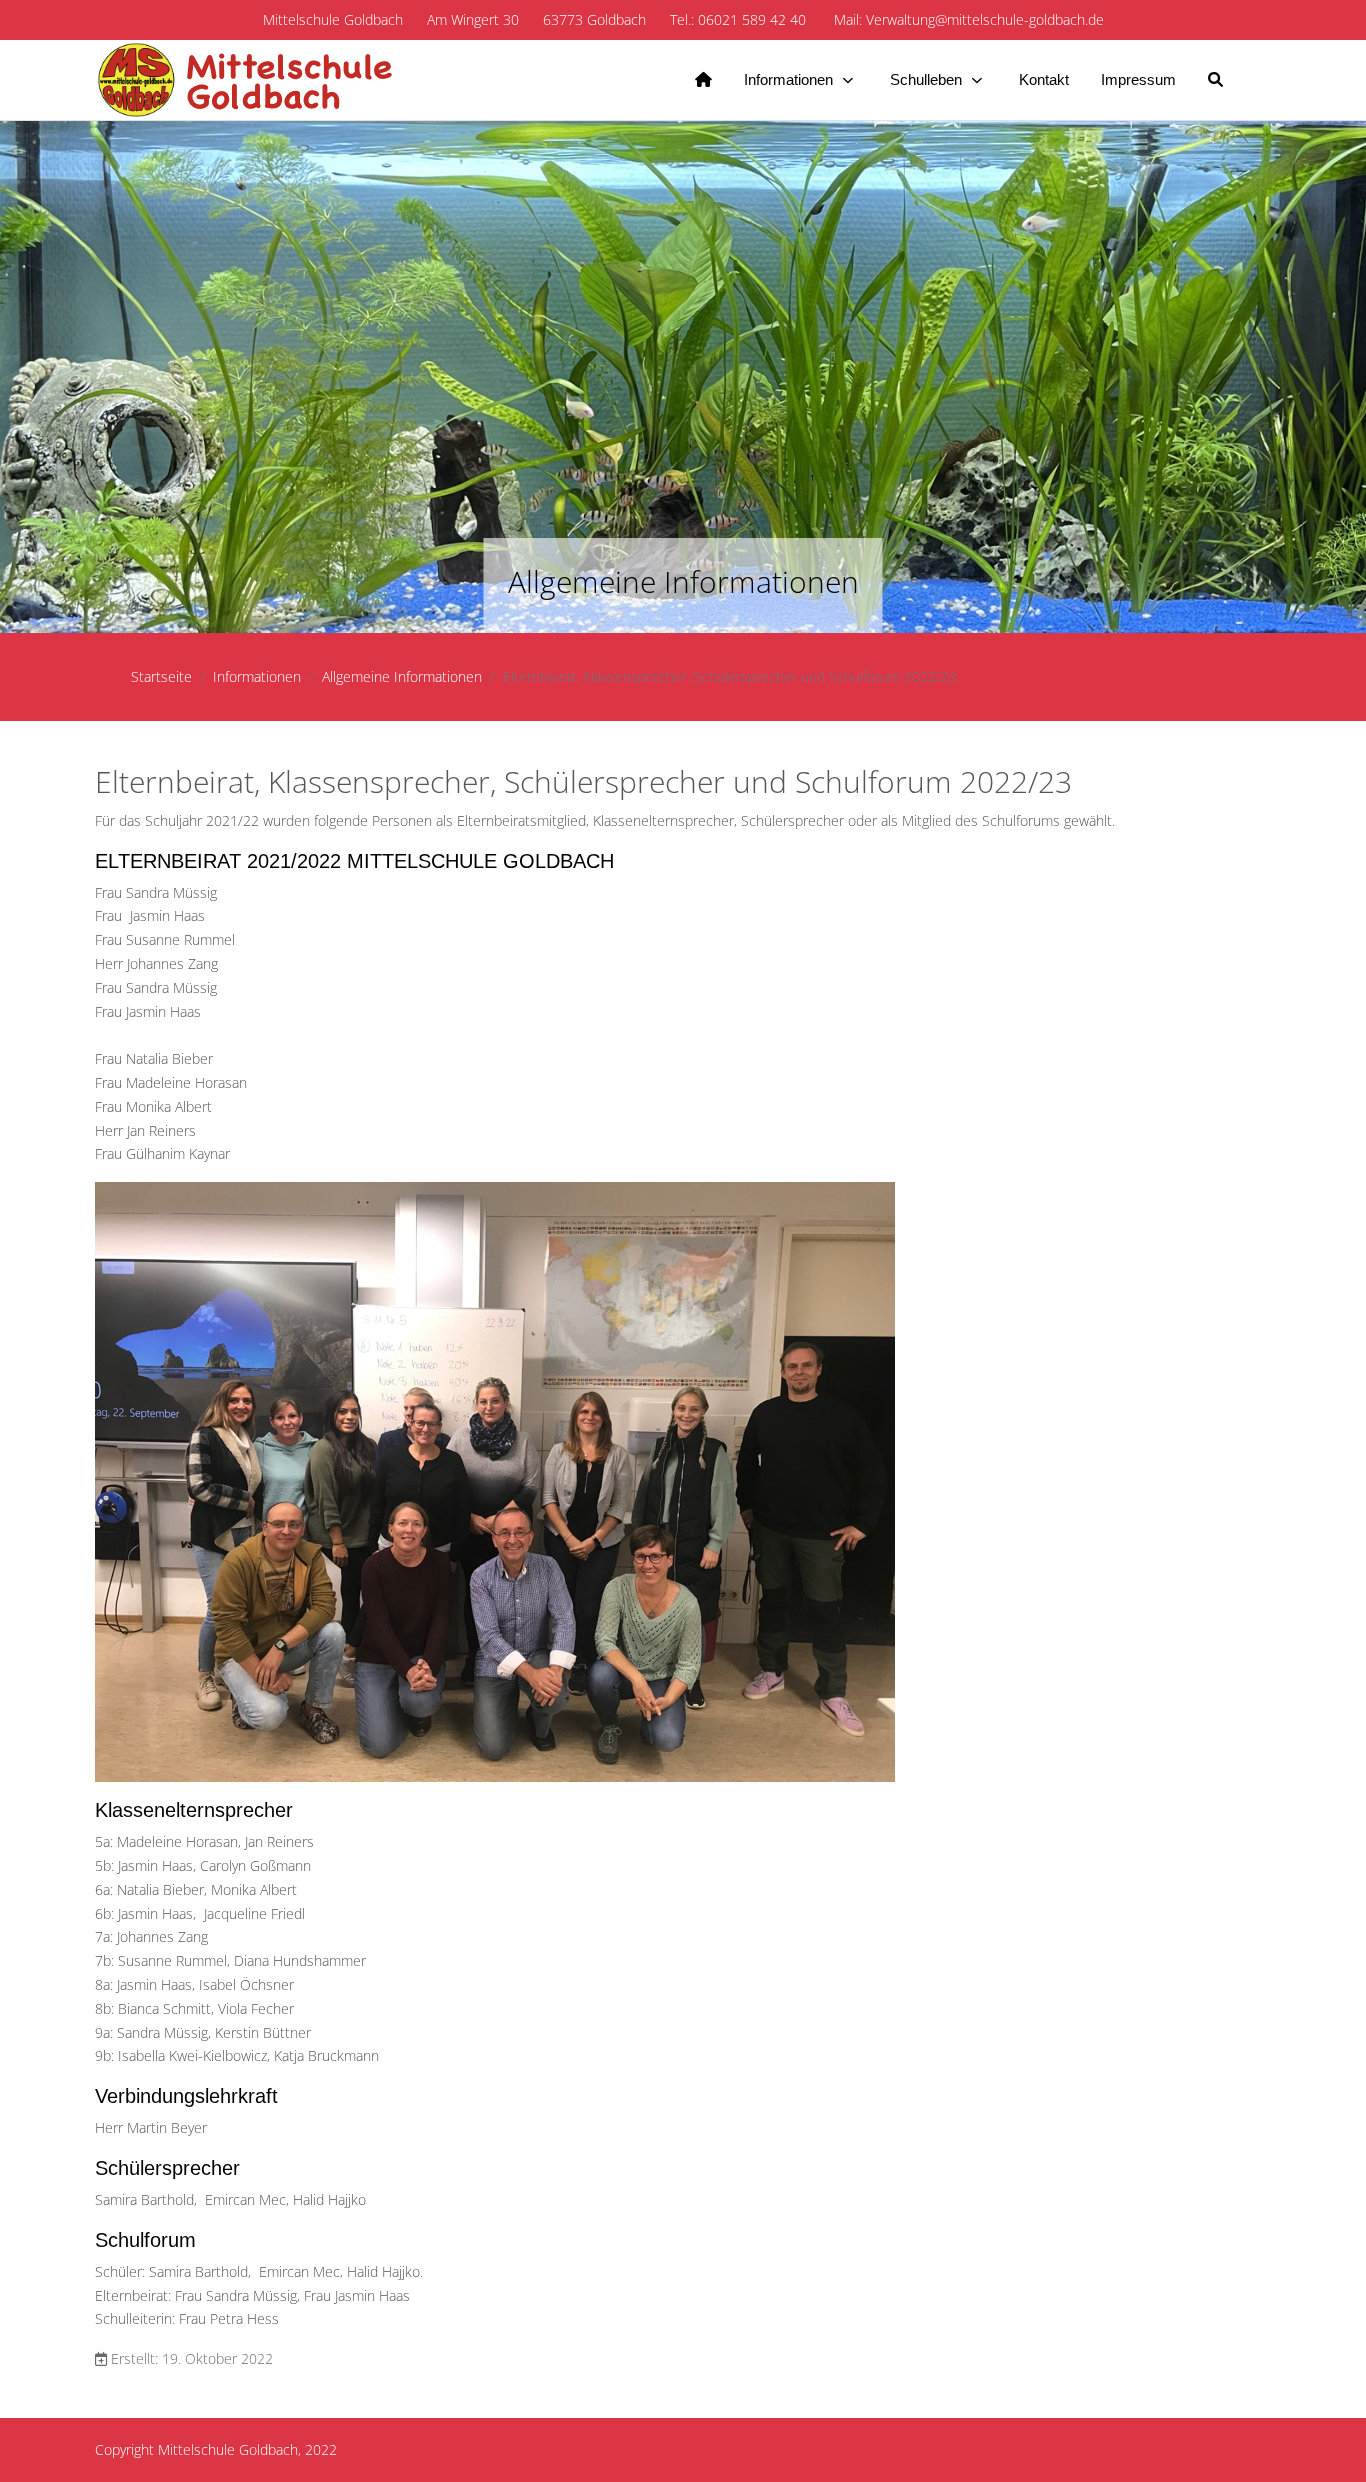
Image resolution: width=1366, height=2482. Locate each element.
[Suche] (1215, 80)
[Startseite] (703, 80)
